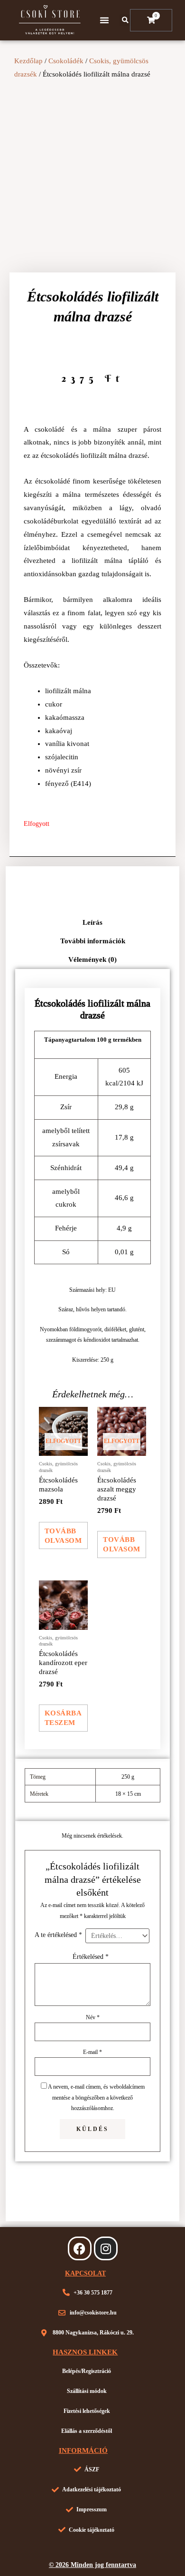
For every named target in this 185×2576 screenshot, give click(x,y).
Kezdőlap (28, 61)
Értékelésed (91, 1956)
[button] (104, 20)
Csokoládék (66, 61)
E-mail (92, 2052)
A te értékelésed (58, 1935)
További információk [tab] (93, 941)
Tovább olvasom (63, 1536)
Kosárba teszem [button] (63, 1718)
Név (93, 2017)
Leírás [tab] (92, 922)
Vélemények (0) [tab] (92, 959)
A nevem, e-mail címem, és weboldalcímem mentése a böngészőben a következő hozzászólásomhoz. (96, 2097)
